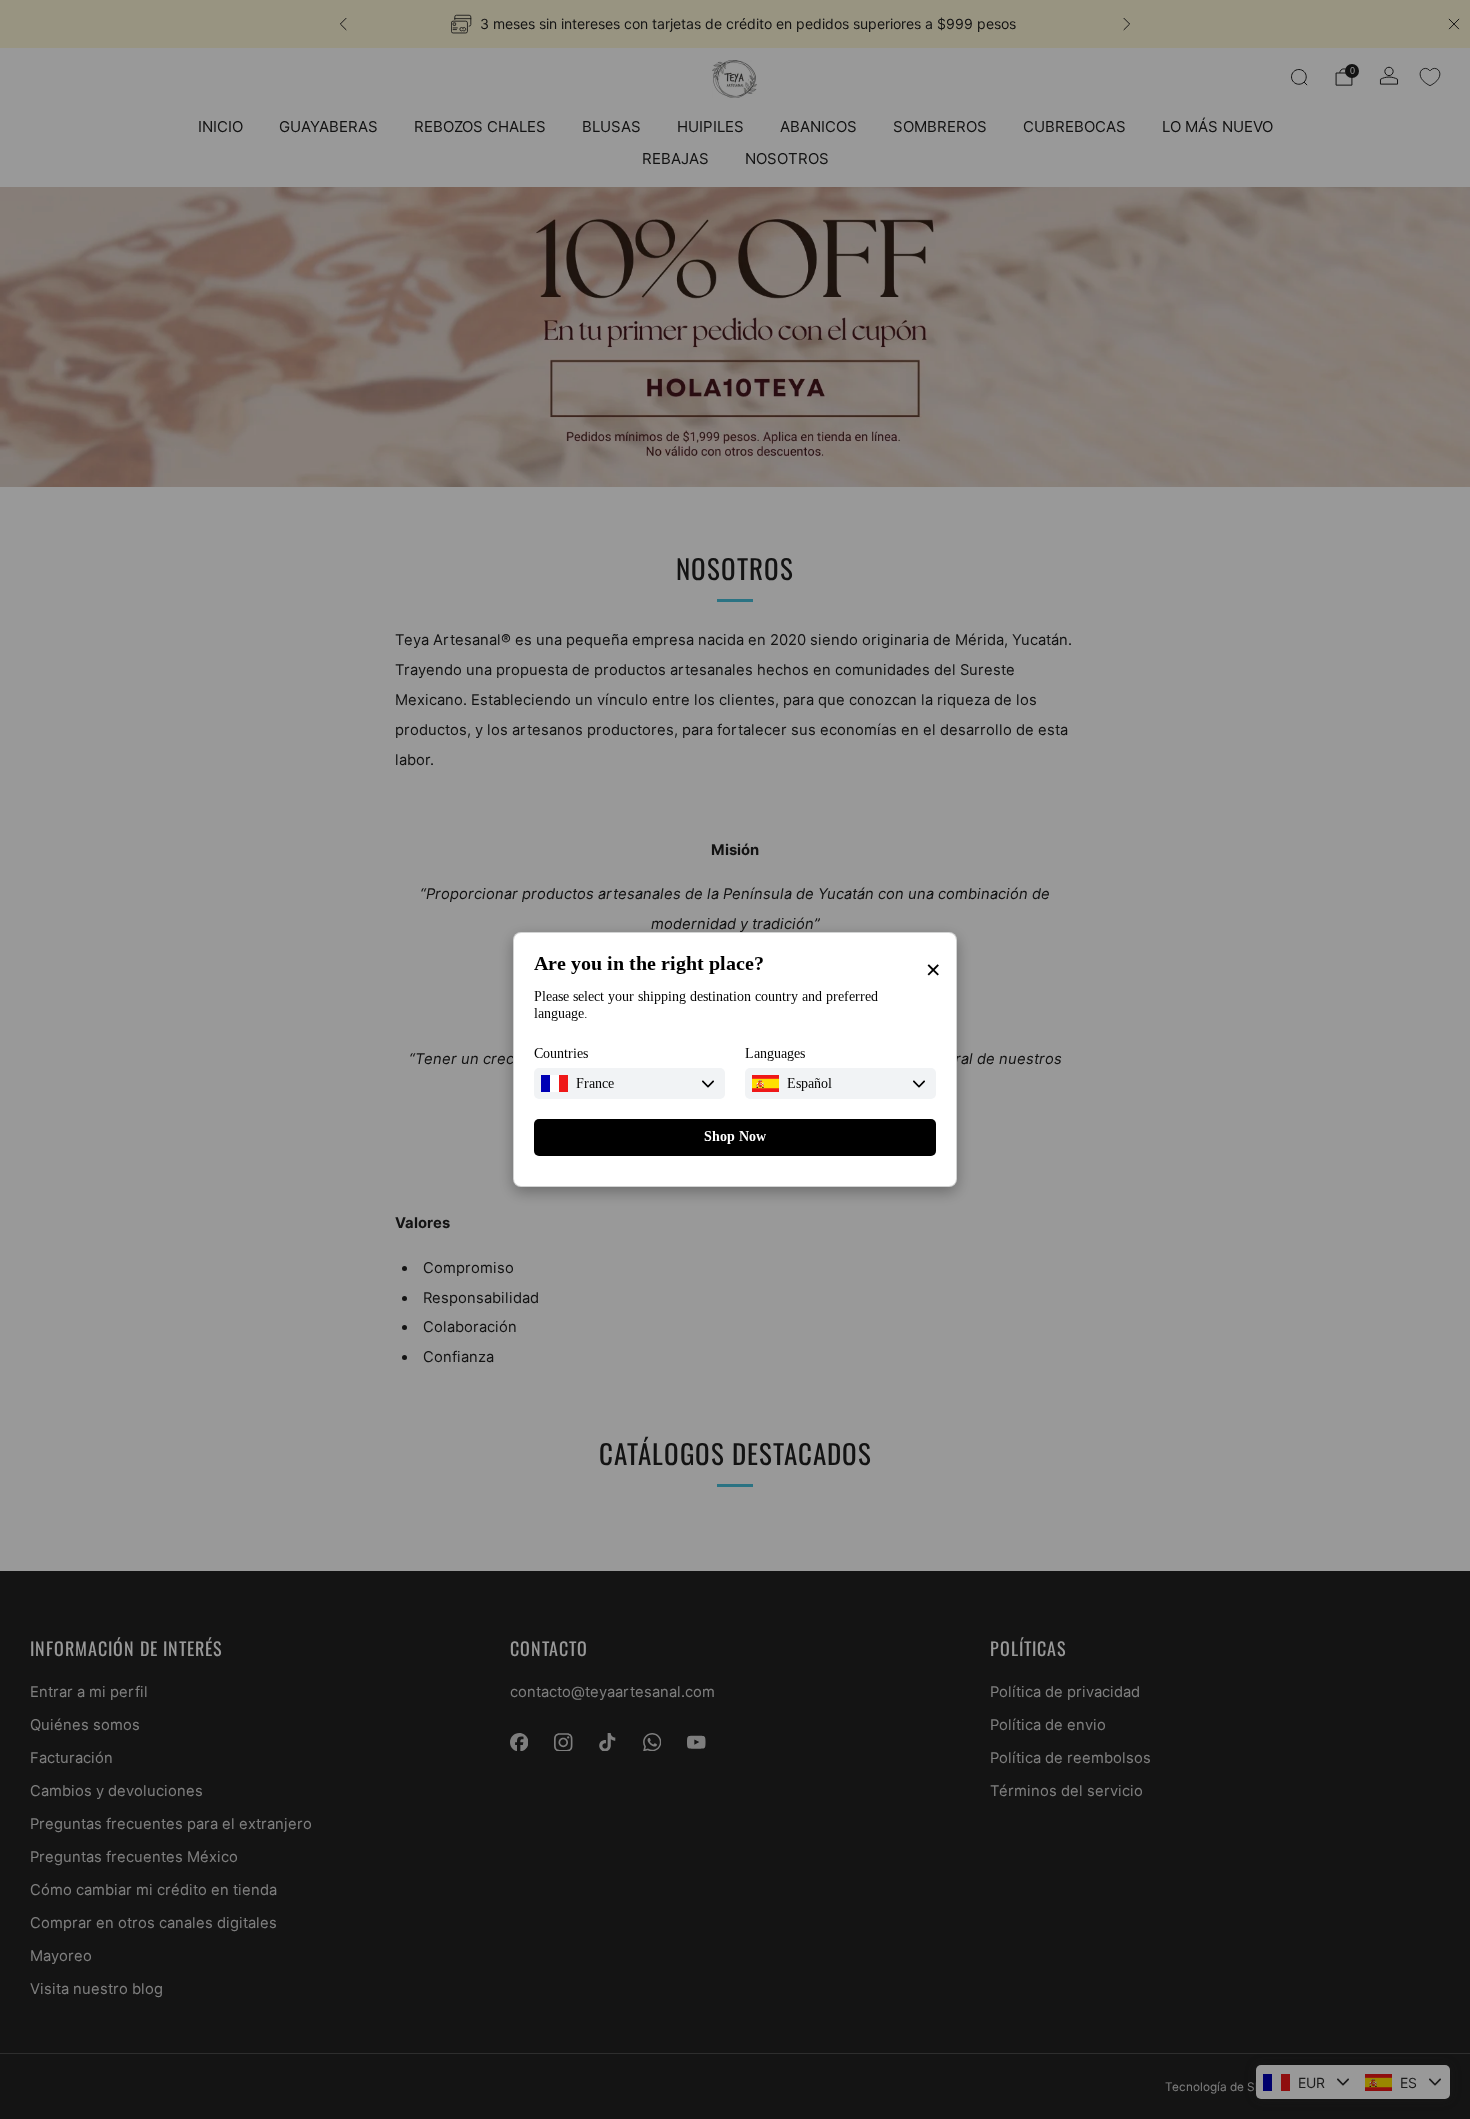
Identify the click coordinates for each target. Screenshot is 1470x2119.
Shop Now (735, 1136)
